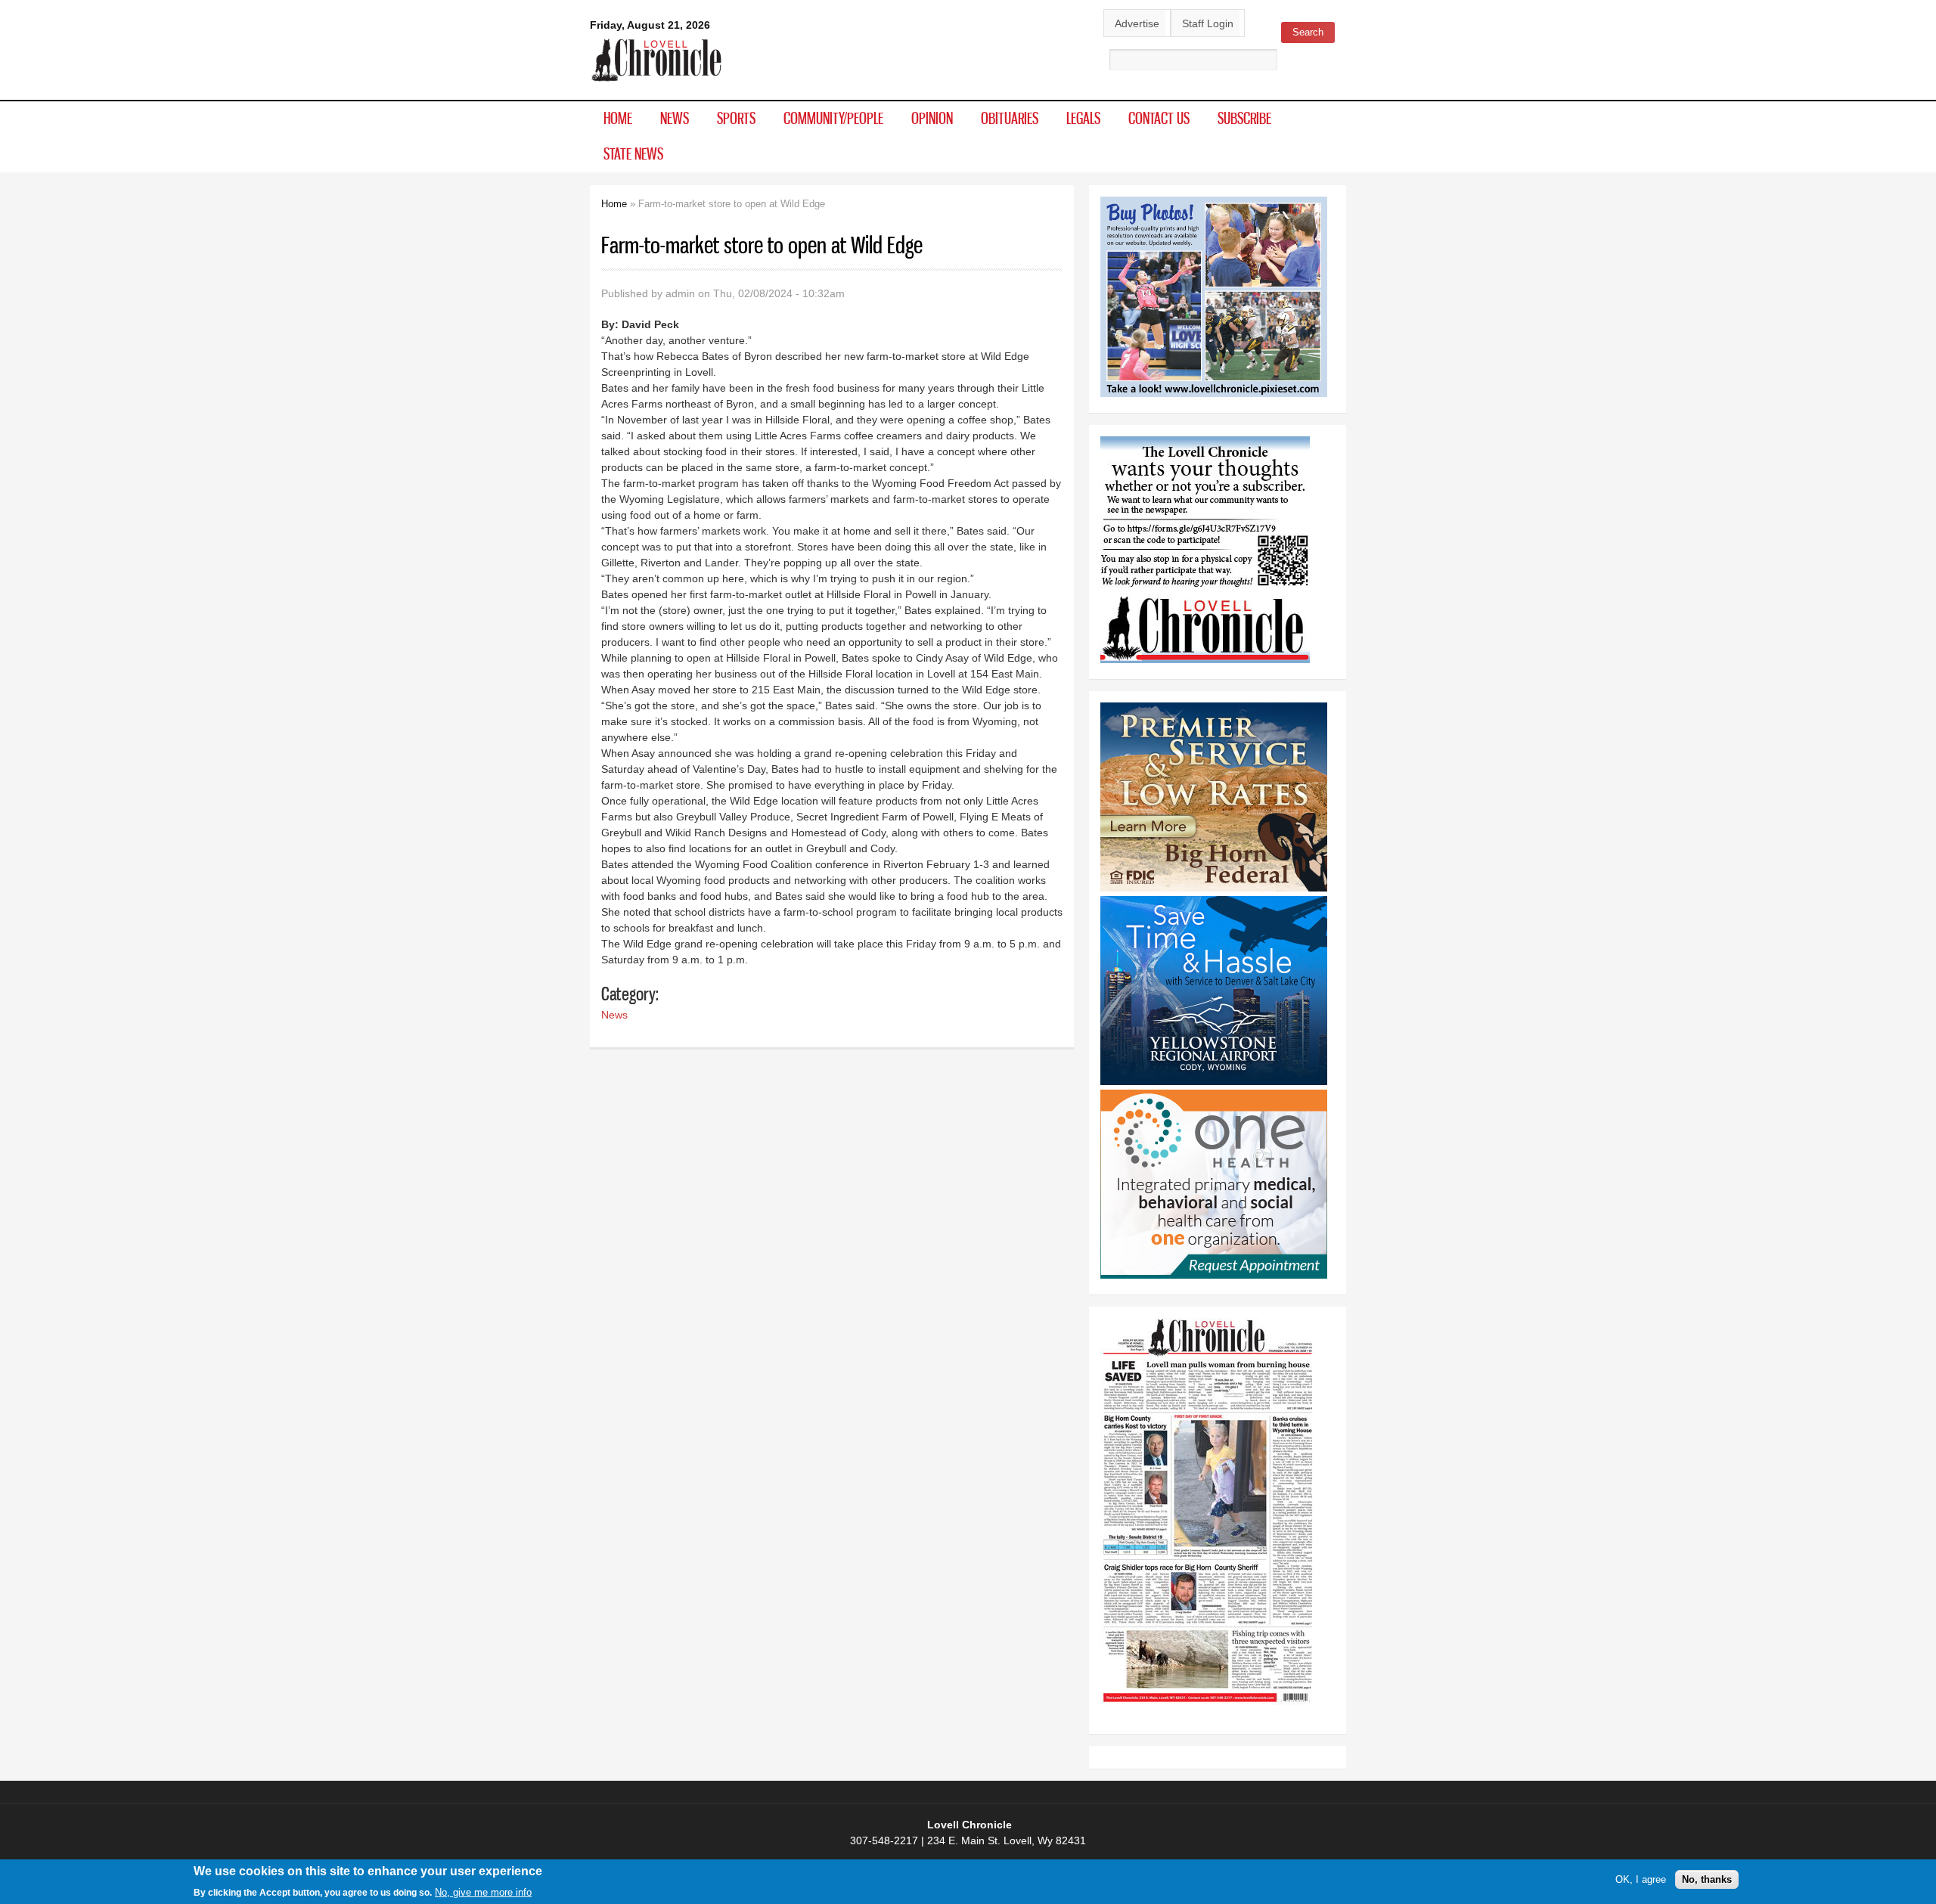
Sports (736, 118)
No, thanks (1707, 1879)
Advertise (1137, 23)
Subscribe (1244, 118)
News (675, 118)
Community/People (833, 118)
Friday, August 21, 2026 (650, 25)
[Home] (657, 82)
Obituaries (1010, 118)
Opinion (932, 118)
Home (618, 118)
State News (633, 153)
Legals (1083, 118)
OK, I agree (1641, 1879)
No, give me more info (483, 1892)
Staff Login (1208, 23)
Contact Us (1159, 118)
